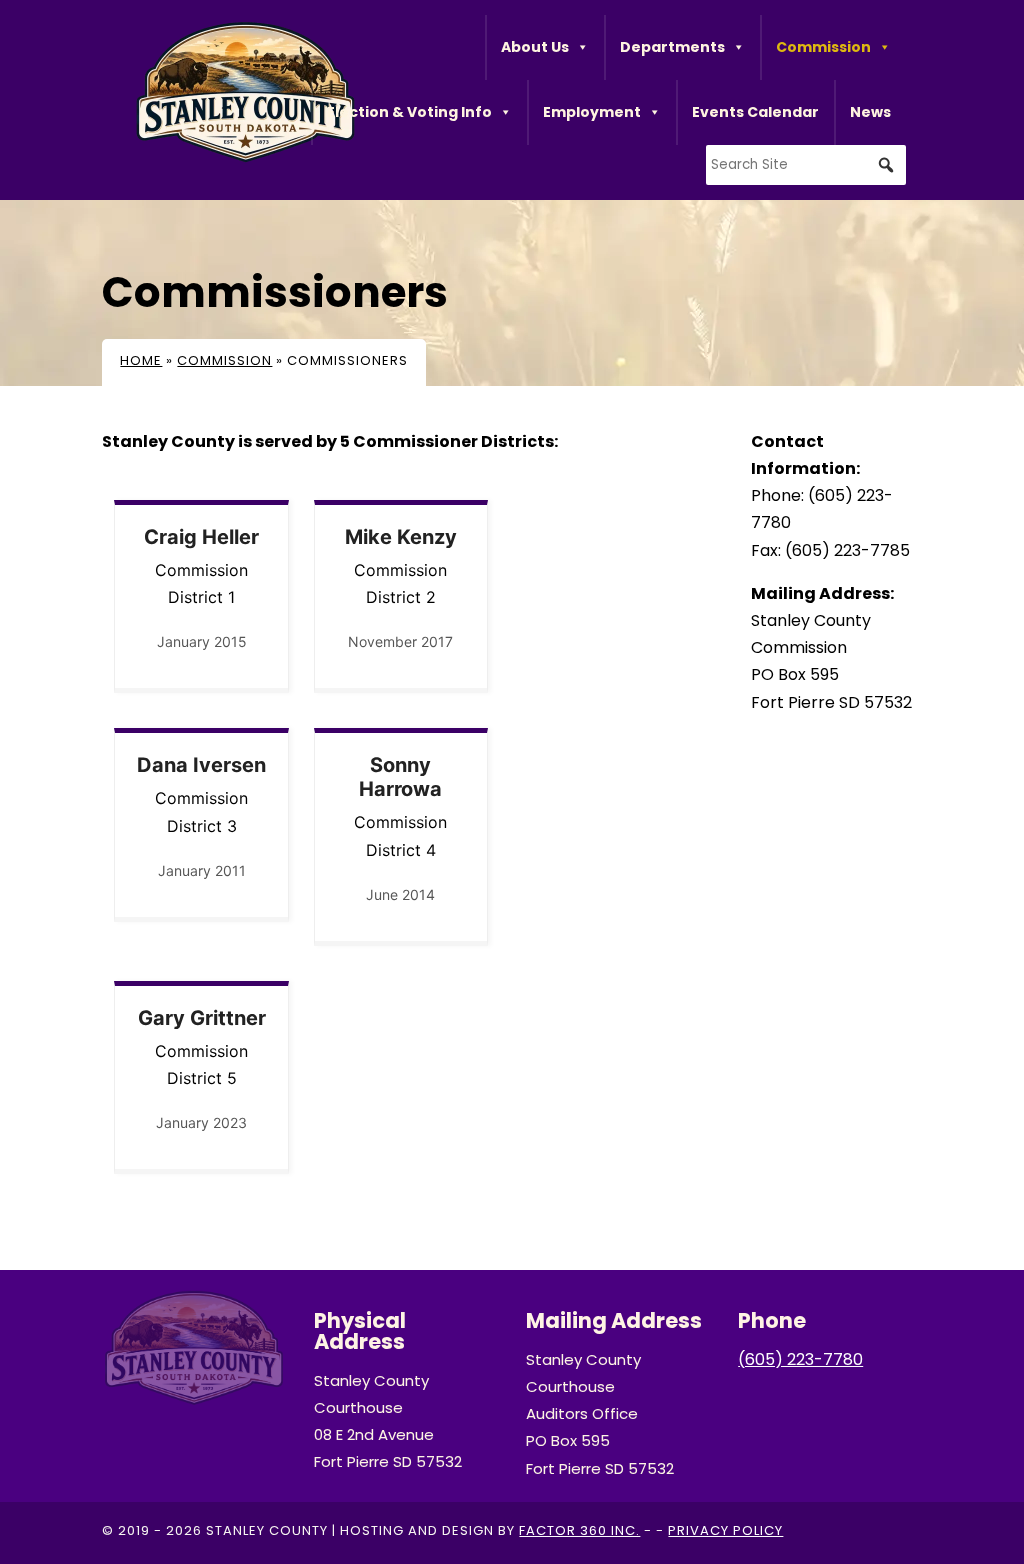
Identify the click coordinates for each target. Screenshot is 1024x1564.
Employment (592, 112)
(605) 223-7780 (800, 1359)
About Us (535, 47)
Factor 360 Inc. (579, 1530)
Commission (823, 47)
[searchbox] (806, 165)
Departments (672, 47)
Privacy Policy (725, 1530)
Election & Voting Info (409, 112)
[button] (886, 165)
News (870, 112)
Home (141, 360)
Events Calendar (755, 112)
